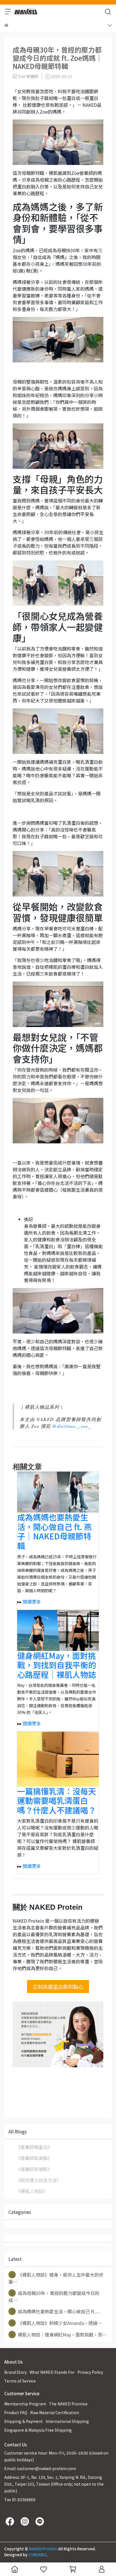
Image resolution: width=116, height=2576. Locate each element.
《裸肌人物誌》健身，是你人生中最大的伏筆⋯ (56, 2278)
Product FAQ (16, 2412)
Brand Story (15, 2372)
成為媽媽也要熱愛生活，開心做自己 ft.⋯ (56, 2311)
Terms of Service (20, 2381)
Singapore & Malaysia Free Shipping (38, 2430)
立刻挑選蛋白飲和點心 (58, 1987)
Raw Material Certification (55, 2412)
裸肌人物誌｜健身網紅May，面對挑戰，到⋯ (59, 2334)
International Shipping (67, 2421)
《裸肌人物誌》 (32, 2191)
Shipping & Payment (24, 2421)
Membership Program (25, 2404)
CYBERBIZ (38, 2555)
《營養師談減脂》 (34, 2158)
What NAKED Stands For (52, 2372)
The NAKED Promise (68, 2404)
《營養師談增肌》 (34, 2169)
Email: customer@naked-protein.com (40, 2468)
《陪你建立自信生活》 (39, 2180)
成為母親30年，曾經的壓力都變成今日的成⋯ (54, 2297)
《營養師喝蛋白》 (34, 2147)
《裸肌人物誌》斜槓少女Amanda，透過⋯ (57, 2323)
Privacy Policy (90, 2372)
